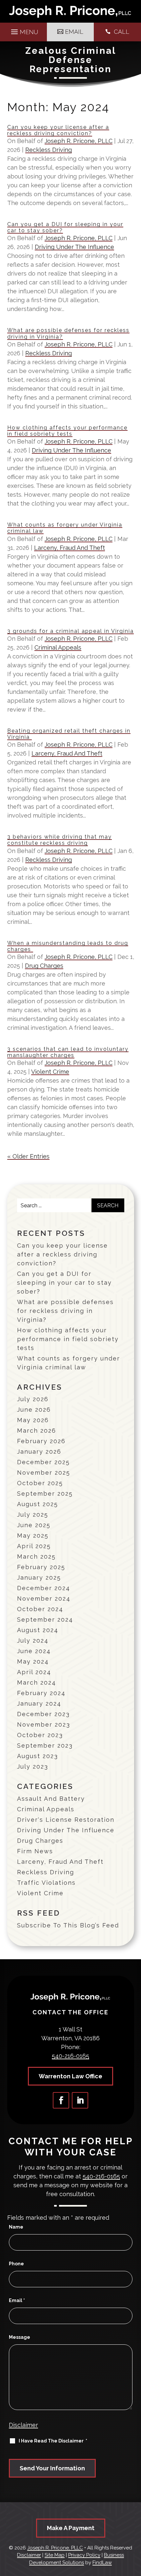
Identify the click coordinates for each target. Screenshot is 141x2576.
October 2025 (40, 1483)
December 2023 (43, 1714)
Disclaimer (23, 2425)
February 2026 (41, 1441)
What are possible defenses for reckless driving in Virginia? (65, 1311)
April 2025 (34, 1546)
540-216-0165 (70, 2056)
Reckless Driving (49, 150)
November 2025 (44, 1473)
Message (20, 2337)
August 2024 (38, 1630)
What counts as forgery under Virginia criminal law (69, 1363)
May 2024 (33, 1662)
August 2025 (38, 1504)
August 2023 (38, 1756)
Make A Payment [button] (71, 2528)
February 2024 (41, 1693)
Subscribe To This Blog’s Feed (68, 1925)
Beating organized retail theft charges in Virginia (69, 734)
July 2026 (33, 1399)
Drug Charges (44, 966)
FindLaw (102, 2563)
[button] (24, 30)
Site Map (55, 2555)
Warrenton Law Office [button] (70, 2076)
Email (17, 2300)
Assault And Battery (51, 1799)
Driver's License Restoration (66, 1820)
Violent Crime (50, 1072)
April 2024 (34, 1672)
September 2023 (45, 1745)
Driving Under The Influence (74, 247)
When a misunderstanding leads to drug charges (68, 946)
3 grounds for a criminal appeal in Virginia (70, 631)
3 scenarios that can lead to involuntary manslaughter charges (68, 1052)
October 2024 (40, 1609)
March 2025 (36, 1557)
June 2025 (34, 1525)
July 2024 (33, 1641)
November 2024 (44, 1599)
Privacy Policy (84, 2555)
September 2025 (45, 1494)
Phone (16, 2264)
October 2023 (40, 1735)
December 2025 (43, 1462)
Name (16, 2227)
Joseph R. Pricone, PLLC (79, 141)
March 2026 (37, 1431)
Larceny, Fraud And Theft (70, 548)
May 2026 (33, 1420)
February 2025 (41, 1567)
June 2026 (34, 1410)
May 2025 (33, 1536)
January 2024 (39, 1703)
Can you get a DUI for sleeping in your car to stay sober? (64, 1283)
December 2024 (44, 1588)
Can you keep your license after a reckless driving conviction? (58, 130)
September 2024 (45, 1620)
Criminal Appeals (58, 647)
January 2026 (39, 1452)
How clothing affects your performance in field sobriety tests (67, 431)
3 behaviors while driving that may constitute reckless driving (60, 840)
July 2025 (33, 1515)
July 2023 (33, 1766)
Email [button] (74, 32)
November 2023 (44, 1724)
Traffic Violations (46, 1883)
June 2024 (34, 1651)
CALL (121, 32)
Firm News (35, 1851)
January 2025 (39, 1578)
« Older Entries (28, 1156)
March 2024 (37, 1683)
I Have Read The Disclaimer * (53, 2441)
